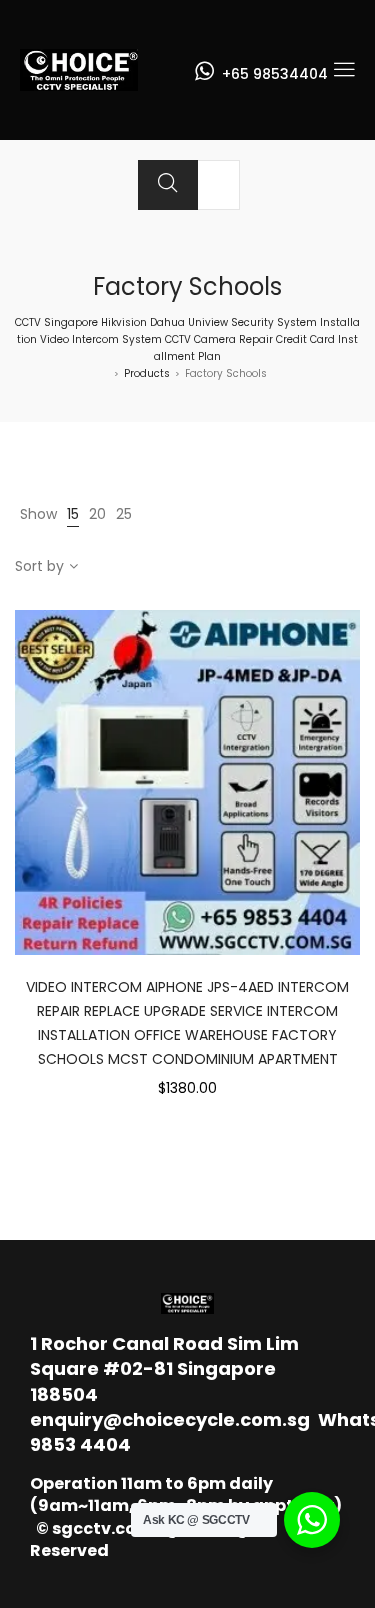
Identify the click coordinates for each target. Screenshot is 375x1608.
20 (97, 514)
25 (124, 514)
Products (147, 373)
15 (73, 514)
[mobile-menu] (344, 70)
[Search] (168, 185)
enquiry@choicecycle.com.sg (170, 1419)
